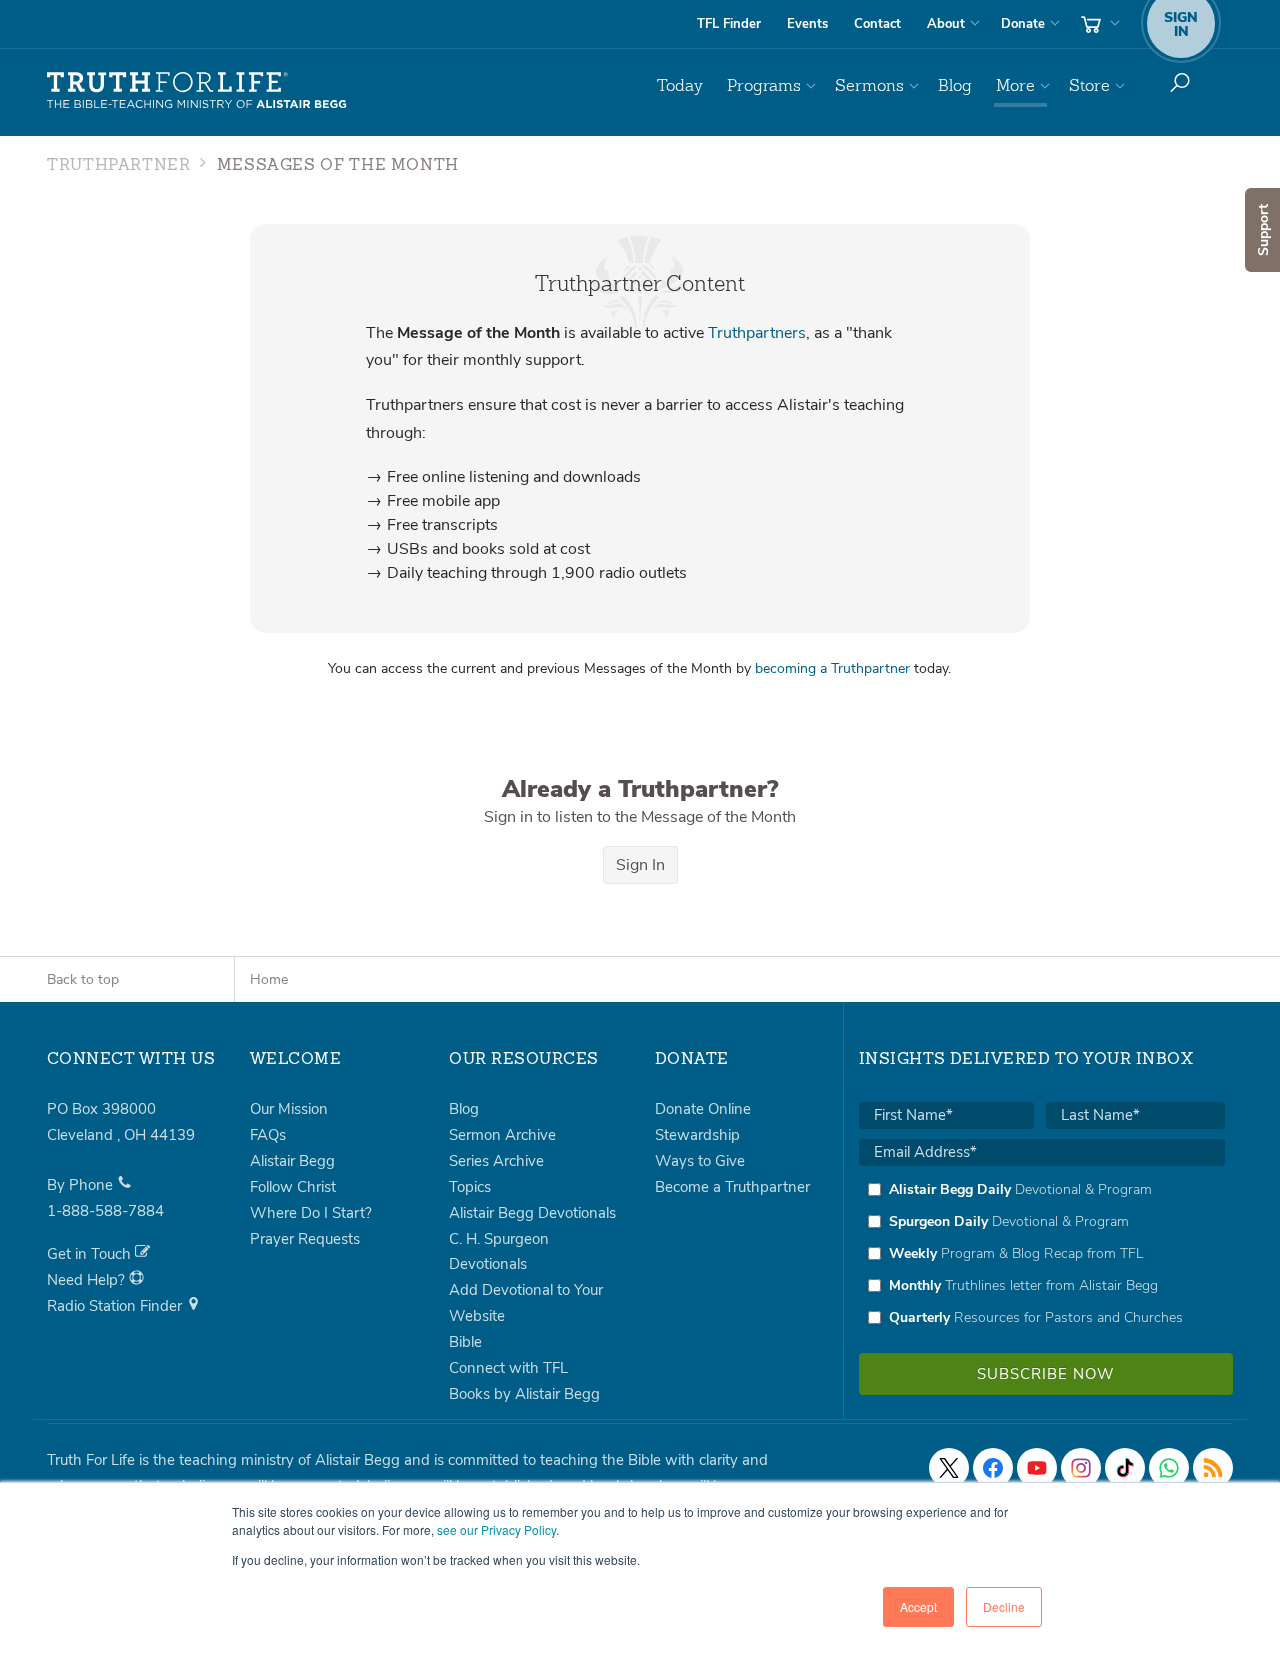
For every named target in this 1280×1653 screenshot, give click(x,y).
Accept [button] (918, 1606)
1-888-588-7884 (105, 1211)
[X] (949, 1468)
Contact (877, 24)
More (1015, 85)
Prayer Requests (305, 1239)
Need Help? (88, 1280)
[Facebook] (993, 1468)
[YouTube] (1037, 1468)
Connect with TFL (508, 1368)
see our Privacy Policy (496, 1529)
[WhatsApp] (1169, 1468)
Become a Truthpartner (732, 1187)
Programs (764, 85)
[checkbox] (1042, 1253)
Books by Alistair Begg (524, 1394)
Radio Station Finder (116, 1306)
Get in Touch (91, 1254)
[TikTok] (1125, 1468)
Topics (470, 1187)
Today (680, 85)
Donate (1023, 24)
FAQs (268, 1135)
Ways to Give (700, 1161)
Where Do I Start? (311, 1213)
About (946, 24)
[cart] (1098, 24)
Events (807, 24)
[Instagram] (1081, 1468)
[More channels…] (1213, 1468)
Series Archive (496, 1161)
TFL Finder (729, 24)
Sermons (869, 85)
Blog (955, 85)
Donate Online (703, 1109)
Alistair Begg (292, 1161)
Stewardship (697, 1135)
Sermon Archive (502, 1135)
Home (269, 979)
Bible (465, 1342)
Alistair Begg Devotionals (532, 1213)
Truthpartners (757, 333)
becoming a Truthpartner (832, 668)
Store (1089, 85)
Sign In (640, 865)
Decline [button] (1004, 1606)
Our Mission (289, 1109)
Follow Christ (293, 1187)
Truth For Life (197, 91)
